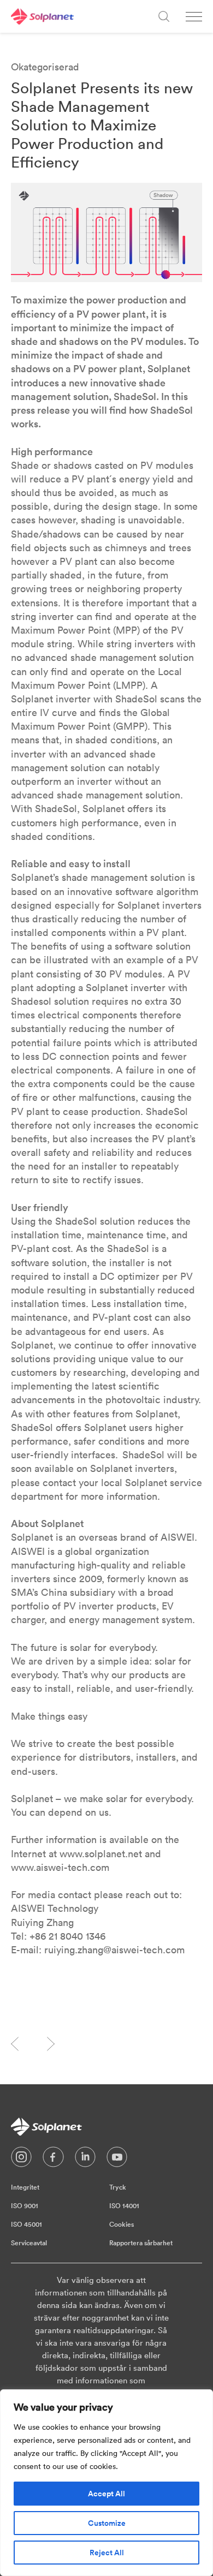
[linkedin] (85, 2160)
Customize (107, 2523)
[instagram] (21, 2160)
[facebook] (53, 2160)
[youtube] (117, 2160)
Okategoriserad (45, 67)
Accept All (106, 2494)
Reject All (107, 2553)
